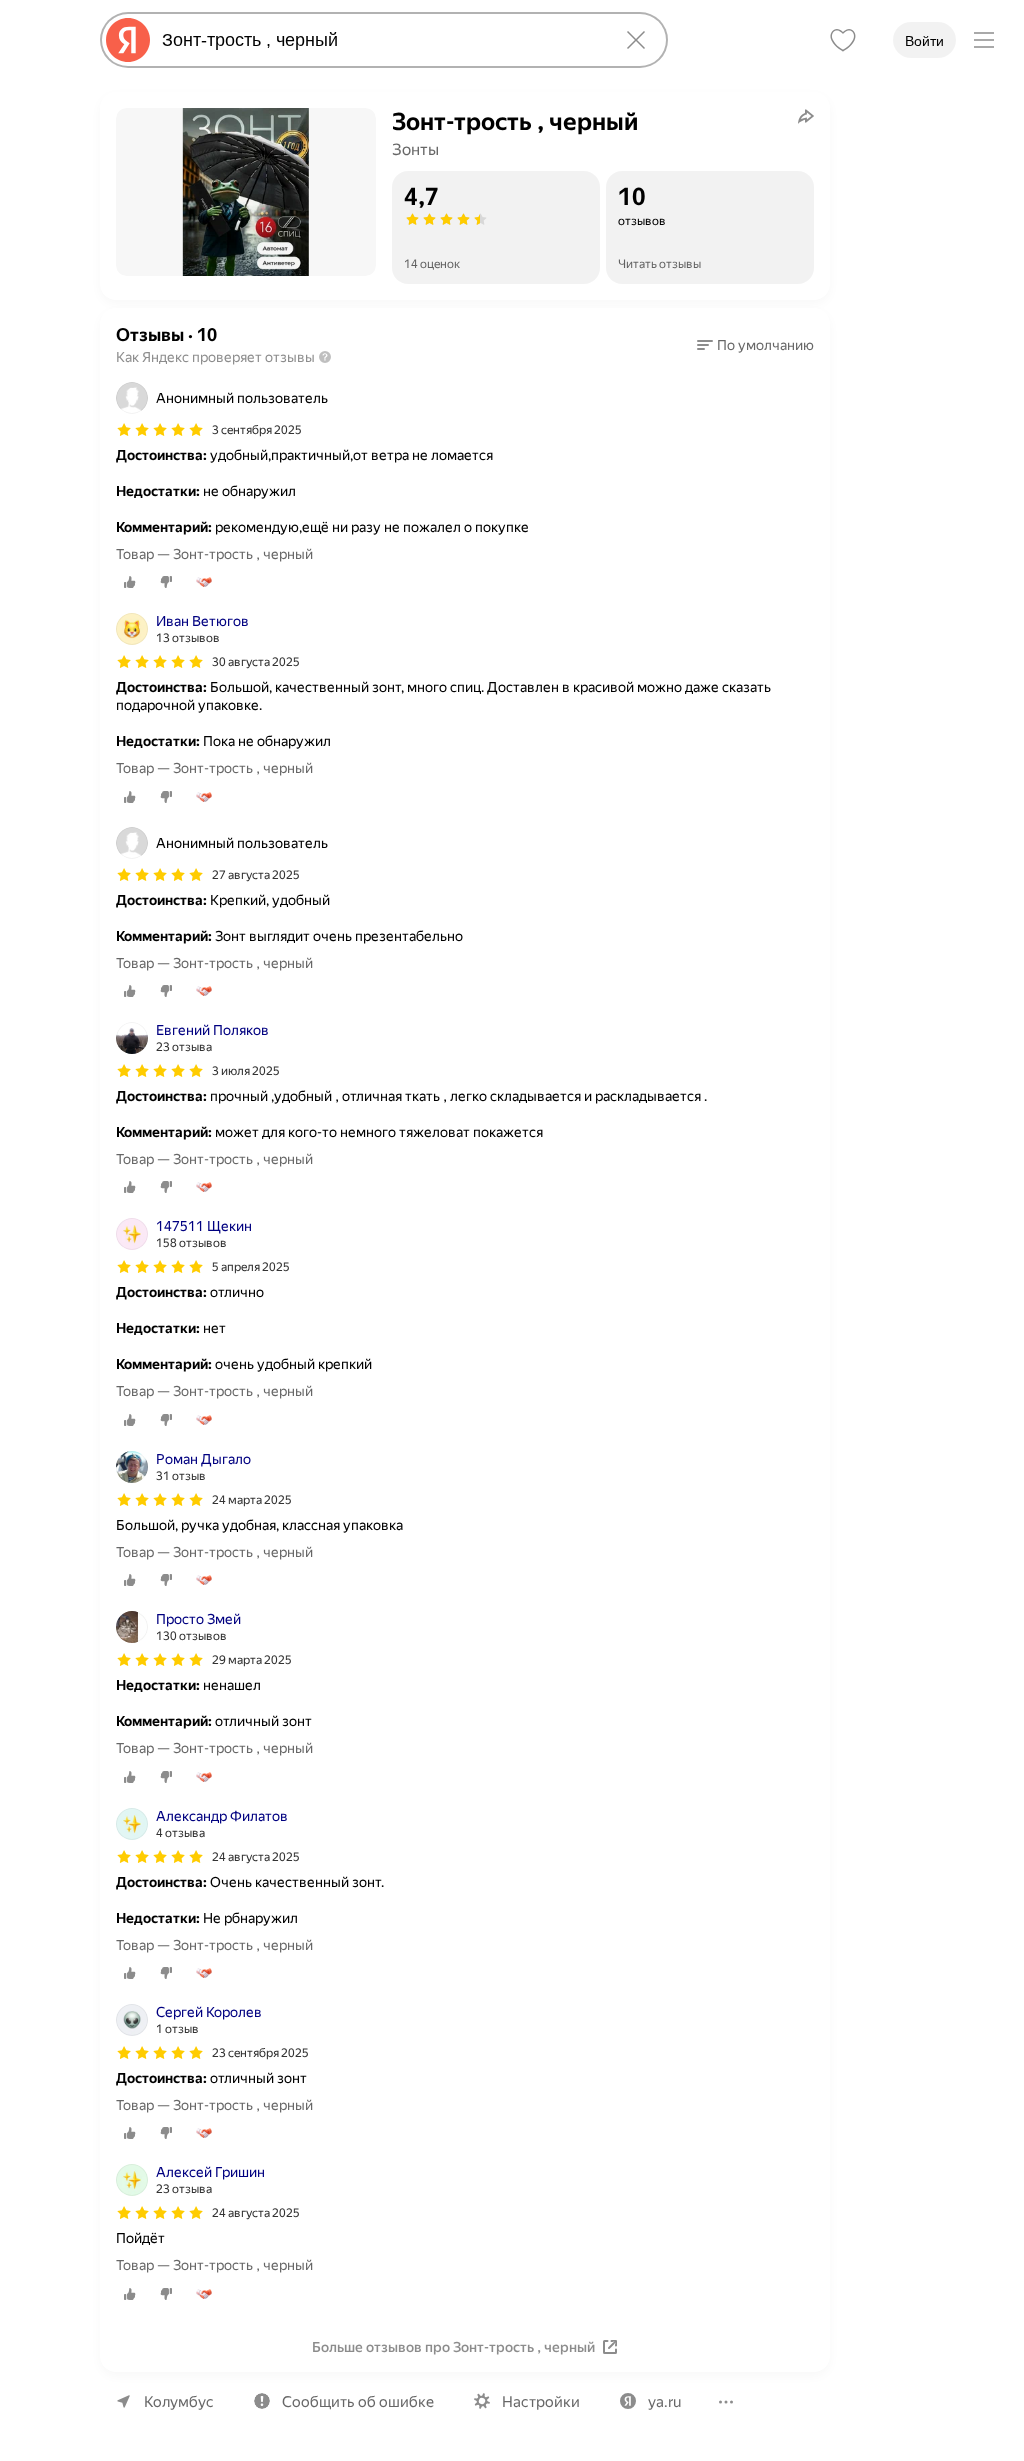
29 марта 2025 (252, 1660)
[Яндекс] (128, 40)
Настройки (541, 2402)
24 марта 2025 (252, 1500)
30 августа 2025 (256, 662)
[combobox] (380, 40)
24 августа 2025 (256, 1857)
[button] (755, 345)
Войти (924, 41)
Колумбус (179, 2402)
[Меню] (984, 40)
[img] (160, 430)
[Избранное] (843, 40)
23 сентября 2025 (260, 2053)
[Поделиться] (806, 116)
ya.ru (664, 2402)
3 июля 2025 (246, 1071)
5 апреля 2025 (251, 1267)
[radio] (130, 582)
